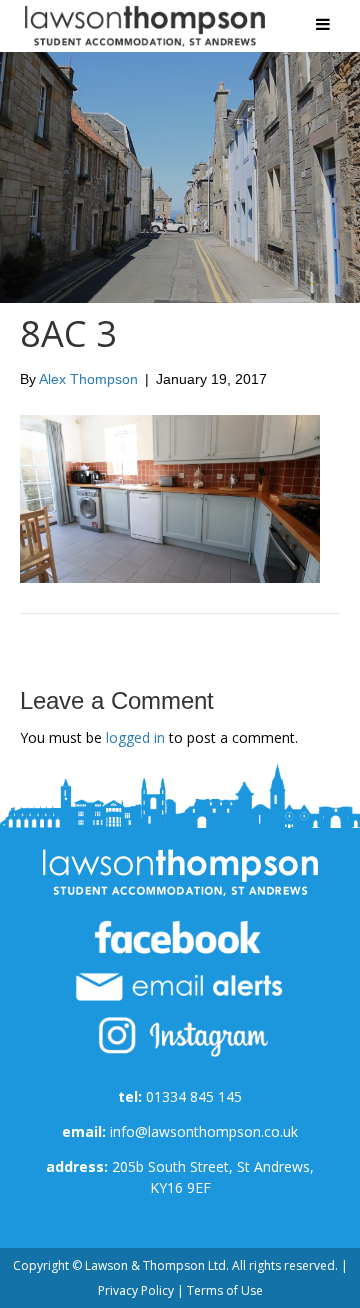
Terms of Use (225, 1290)
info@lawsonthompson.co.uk (204, 1131)
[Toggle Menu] (323, 24)
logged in (135, 737)
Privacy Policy (136, 1290)
